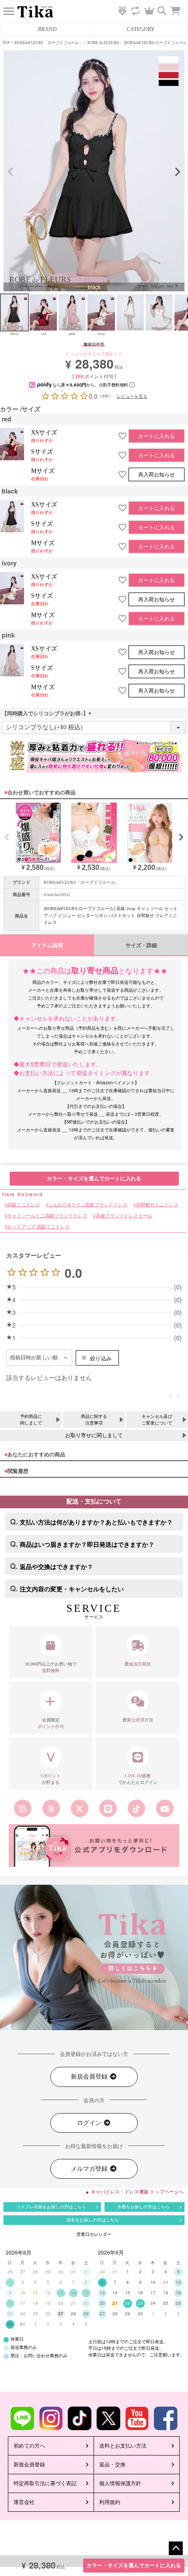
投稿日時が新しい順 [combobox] (34, 1358)
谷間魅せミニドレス (157, 1205)
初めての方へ (29, 2446)
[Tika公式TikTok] (137, 1808)
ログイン (90, 2123)
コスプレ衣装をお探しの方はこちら (51, 2207)
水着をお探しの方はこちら (143, 2207)
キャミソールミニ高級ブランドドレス (47, 1216)
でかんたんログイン (138, 1779)
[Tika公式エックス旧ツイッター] (80, 1808)
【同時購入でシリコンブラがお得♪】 (48, 714)
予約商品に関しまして (31, 1420)
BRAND (47, 29)
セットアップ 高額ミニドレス (38, 1227)
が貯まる (50, 1779)
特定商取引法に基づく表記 (45, 2483)
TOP (6, 43)
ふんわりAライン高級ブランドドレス (88, 1205)
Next (178, 172)
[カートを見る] (180, 7)
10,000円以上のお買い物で (51, 1667)
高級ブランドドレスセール (124, 1216)
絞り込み (101, 1358)
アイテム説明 (47, 945)
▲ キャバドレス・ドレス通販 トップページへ (134, 2192)
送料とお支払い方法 (123, 2446)
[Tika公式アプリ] (94, 1845)
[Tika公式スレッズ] (51, 1808)
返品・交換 (112, 2465)
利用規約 (110, 2502)
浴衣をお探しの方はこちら (93, 2220)
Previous (10, 172)
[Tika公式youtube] (165, 1808)
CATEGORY (141, 29)
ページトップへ (176, 2548)
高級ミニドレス (24, 1205)
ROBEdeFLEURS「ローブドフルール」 (49, 43)
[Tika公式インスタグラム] (23, 1808)
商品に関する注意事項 (94, 1420)
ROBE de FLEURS (104, 43)
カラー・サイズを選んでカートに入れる (134, 2566)
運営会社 (24, 2502)
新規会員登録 (90, 2077)
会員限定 (51, 1723)
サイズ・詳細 (141, 945)
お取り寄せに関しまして (94, 1435)
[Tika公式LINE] (108, 1808)
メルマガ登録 (90, 2169)
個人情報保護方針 (120, 2483)
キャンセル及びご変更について (157, 1420)
